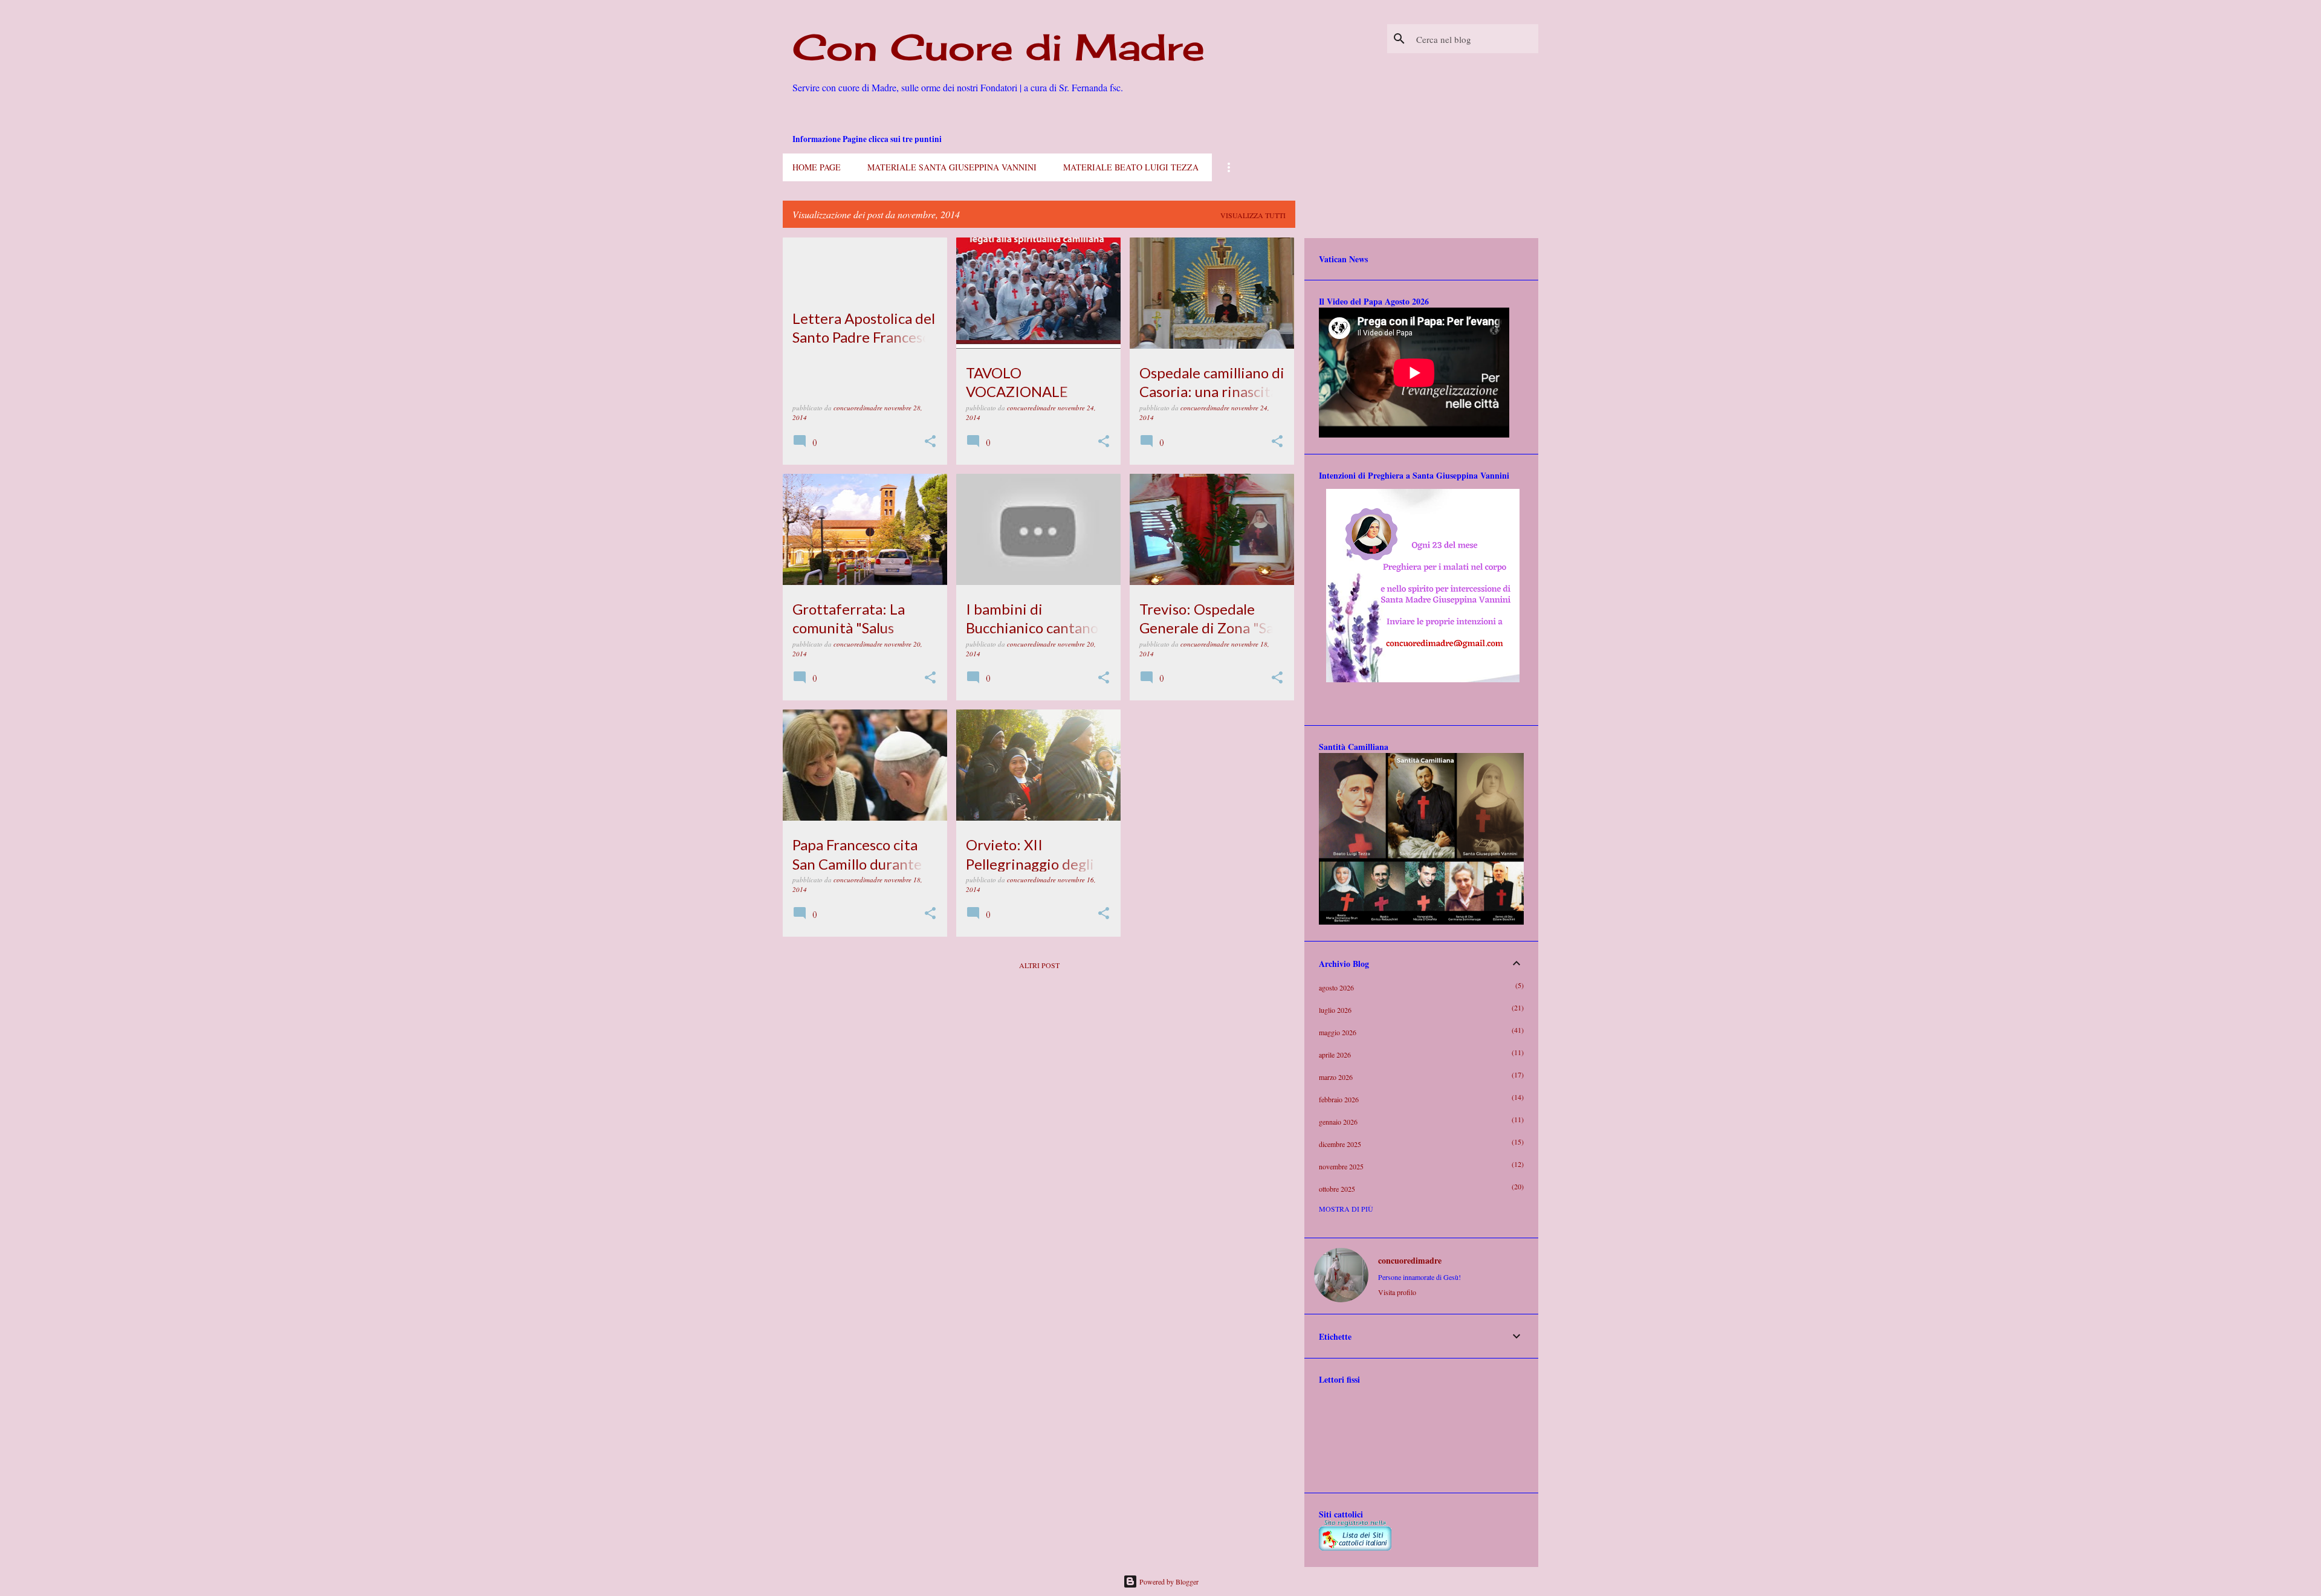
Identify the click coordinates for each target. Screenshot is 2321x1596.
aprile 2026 (1335, 1055)
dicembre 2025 (1340, 1144)
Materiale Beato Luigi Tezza (1131, 167)
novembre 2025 (1341, 1166)
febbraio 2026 (1339, 1099)
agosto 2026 (1336, 987)
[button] (930, 442)
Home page (817, 167)
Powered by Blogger (1168, 1581)
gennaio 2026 (1338, 1122)
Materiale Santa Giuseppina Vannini (952, 167)
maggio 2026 (1338, 1032)
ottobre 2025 (1337, 1189)
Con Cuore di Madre (999, 47)
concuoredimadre (1410, 1261)
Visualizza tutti (1253, 215)
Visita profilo (1397, 1292)
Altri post (1039, 965)
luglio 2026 (1335, 1010)
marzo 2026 (1336, 1077)
